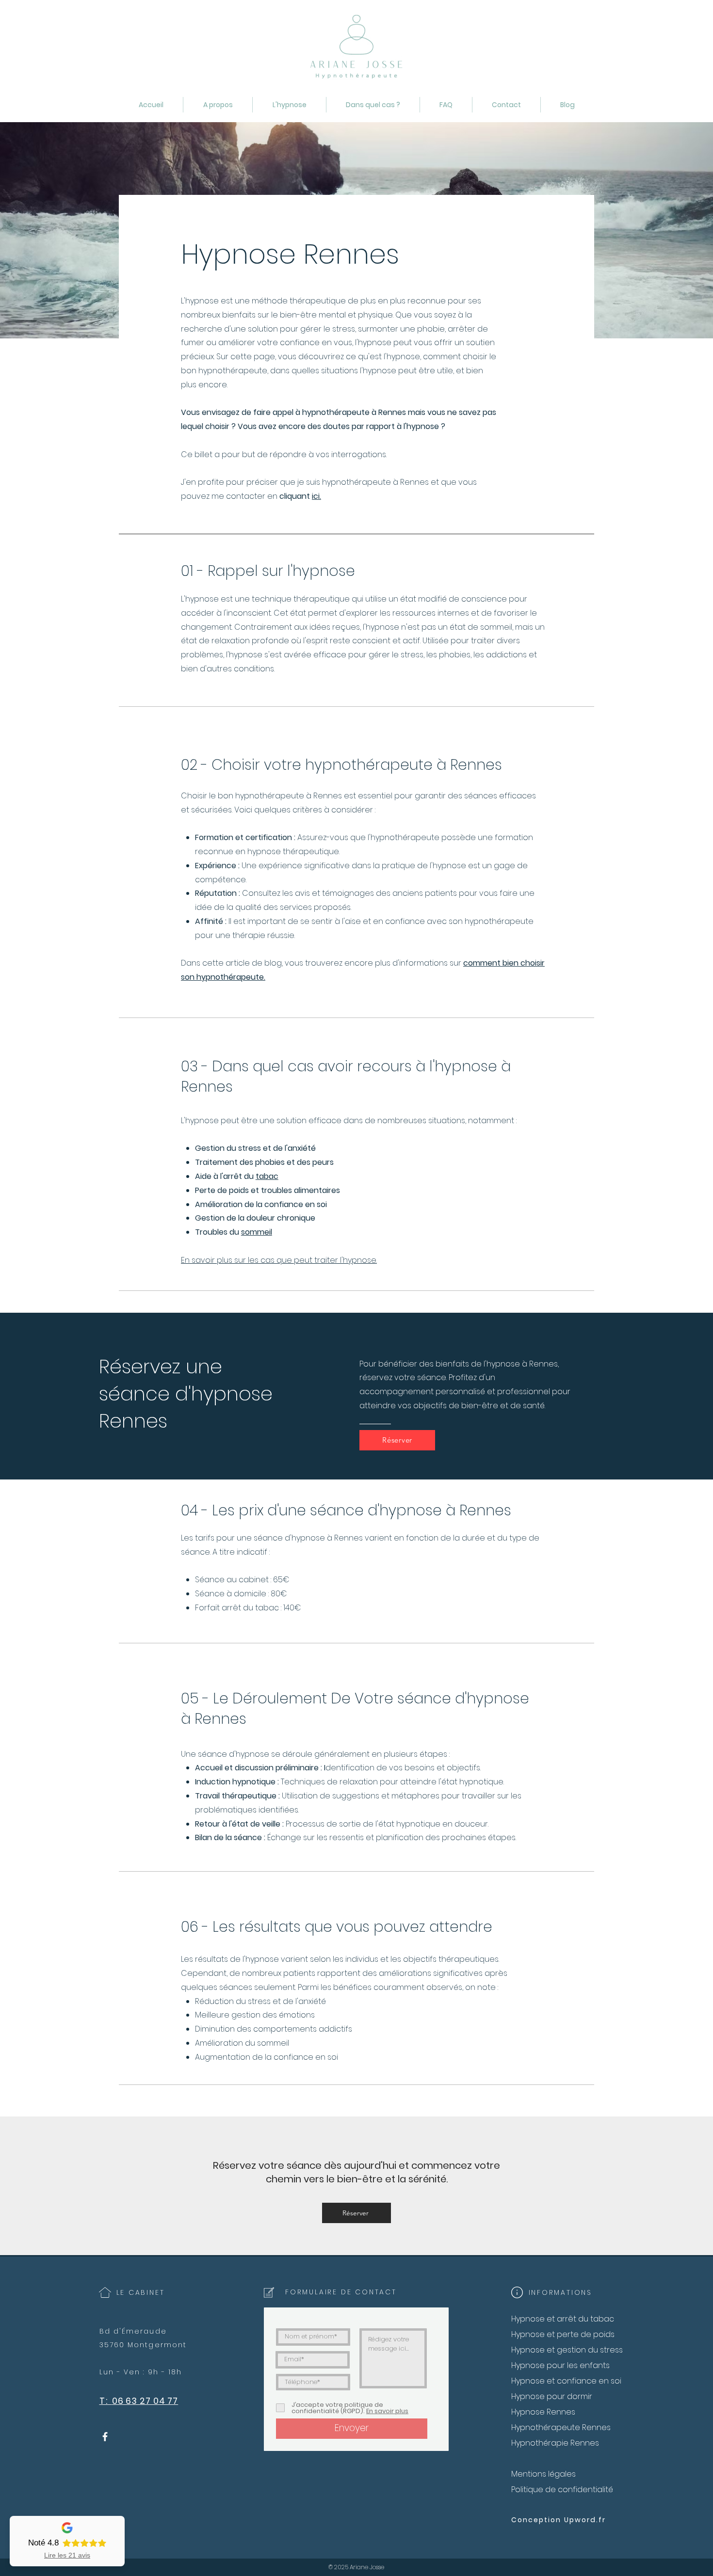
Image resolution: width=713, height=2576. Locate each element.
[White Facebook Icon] (105, 2437)
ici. (316, 496)
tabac (267, 1176)
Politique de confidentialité (562, 2489)
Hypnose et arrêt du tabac (563, 2319)
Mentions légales (543, 2474)
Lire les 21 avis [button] (67, 2555)
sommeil (257, 1232)
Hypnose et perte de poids (563, 2334)
